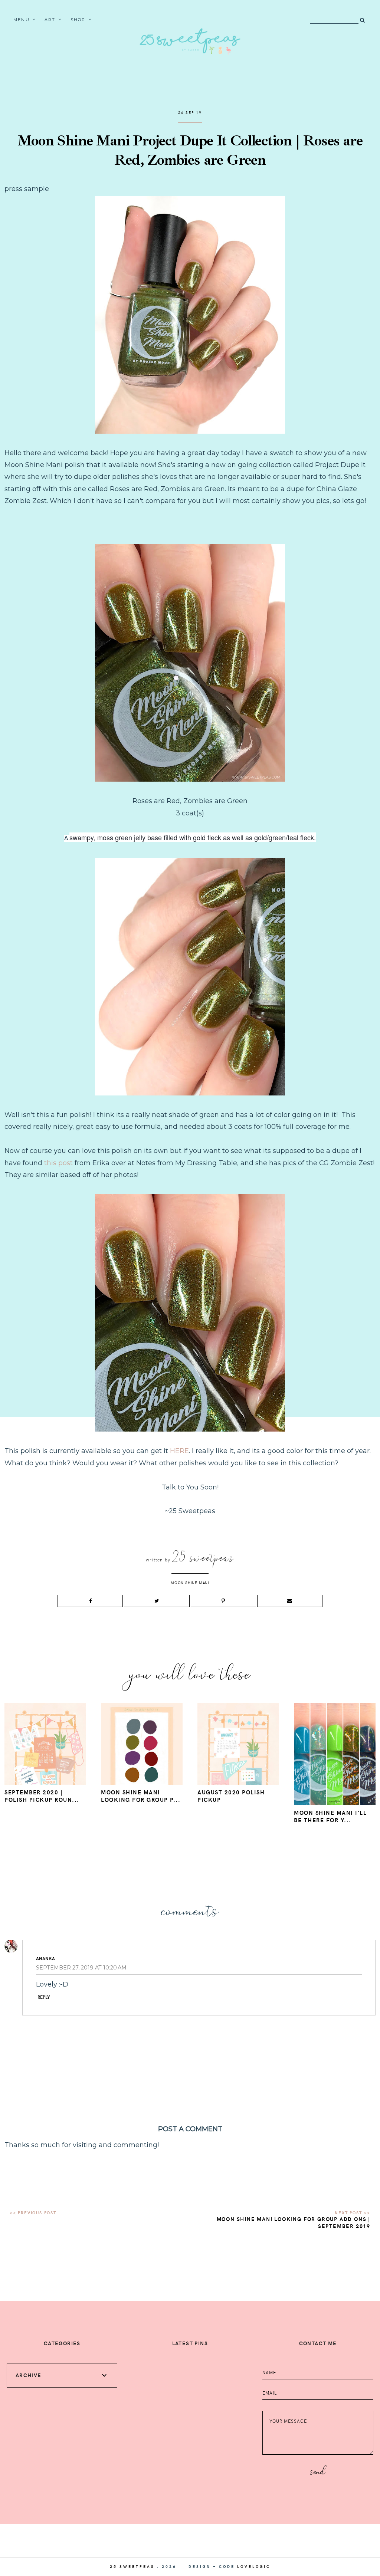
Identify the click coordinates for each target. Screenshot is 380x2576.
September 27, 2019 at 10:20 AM (81, 1968)
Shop (78, 20)
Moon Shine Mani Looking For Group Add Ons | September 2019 (294, 2222)
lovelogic (254, 2566)
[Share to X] (157, 1601)
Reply (44, 1997)
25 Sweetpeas (132, 2566)
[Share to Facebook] (90, 1601)
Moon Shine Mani (190, 1583)
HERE (179, 1451)
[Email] (290, 1601)
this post (58, 1163)
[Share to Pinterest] (223, 1601)
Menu (22, 20)
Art (50, 20)
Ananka (45, 1958)
